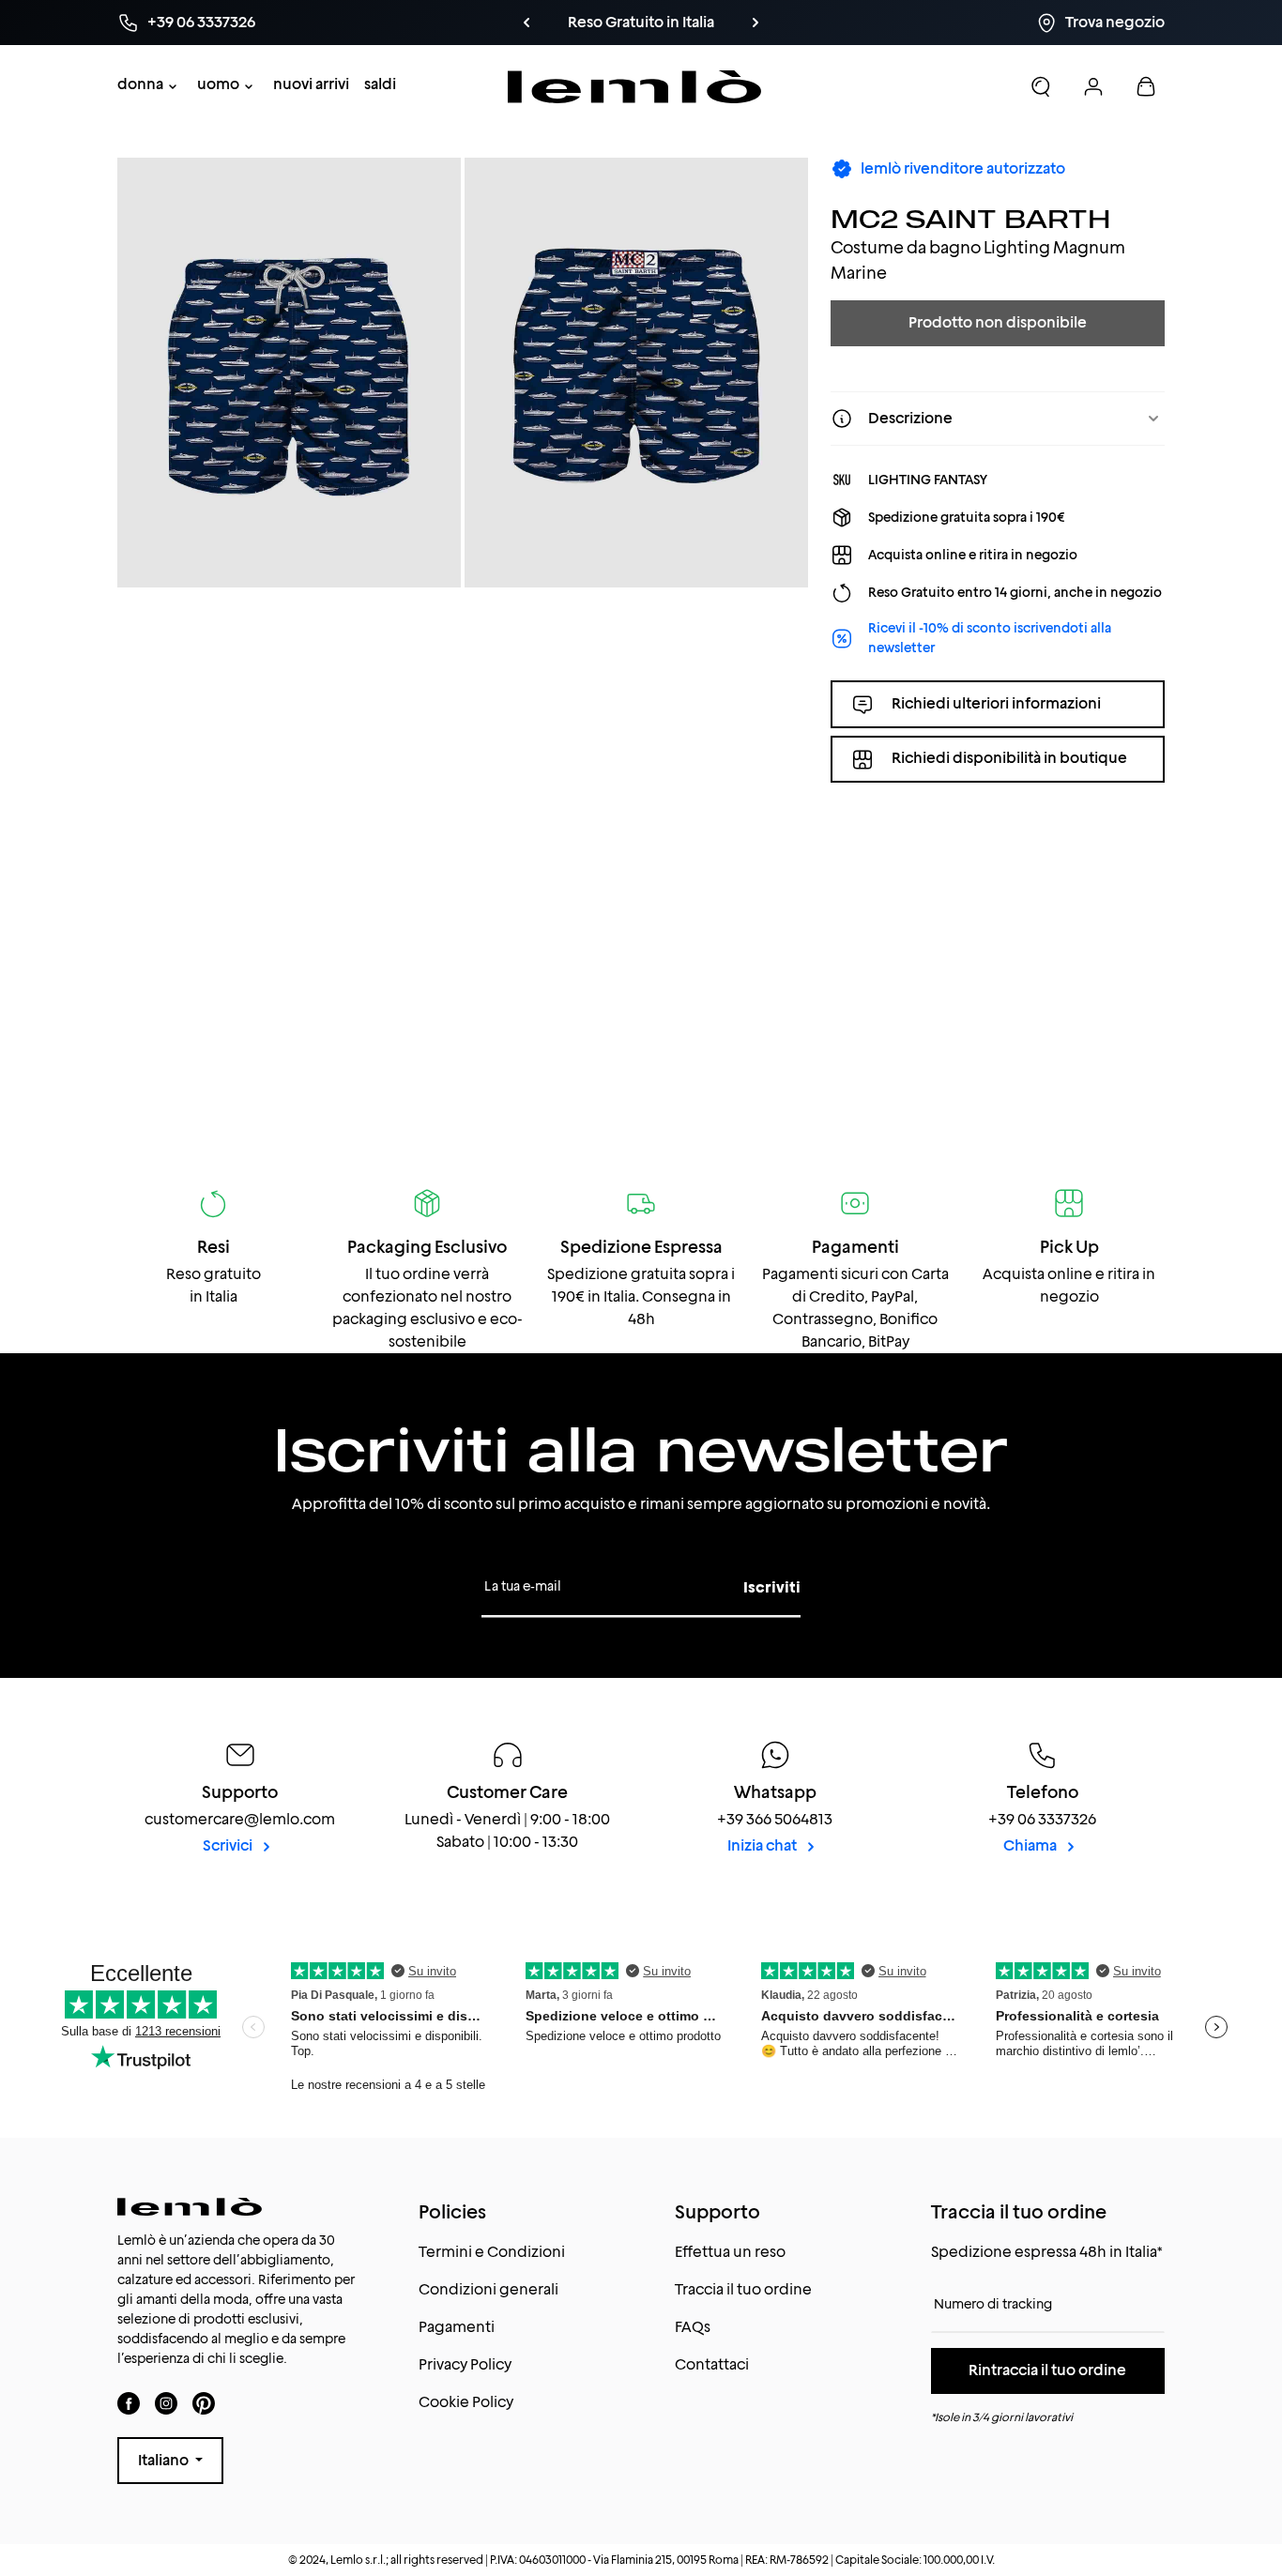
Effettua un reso (730, 2252)
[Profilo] (1093, 86)
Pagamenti (457, 2327)
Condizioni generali (488, 2289)
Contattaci (712, 2364)
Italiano (165, 2460)
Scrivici (229, 1845)
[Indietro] (527, 23)
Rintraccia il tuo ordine (1047, 2370)
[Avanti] (755, 23)
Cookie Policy (466, 2402)
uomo (218, 84)
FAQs (693, 2327)
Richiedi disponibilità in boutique (1009, 759)
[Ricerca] (1041, 86)
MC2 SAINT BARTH (970, 218)
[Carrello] (1146, 86)
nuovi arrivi (311, 84)
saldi (380, 84)
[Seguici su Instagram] (166, 2403)
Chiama (1031, 1845)
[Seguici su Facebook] (129, 2403)
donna (140, 84)
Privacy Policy (465, 2364)
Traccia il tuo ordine (743, 2289)
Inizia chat (763, 1845)
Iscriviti (772, 1587)
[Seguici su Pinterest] (204, 2403)
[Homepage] (635, 87)
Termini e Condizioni (492, 2252)
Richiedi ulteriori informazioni (996, 703)
